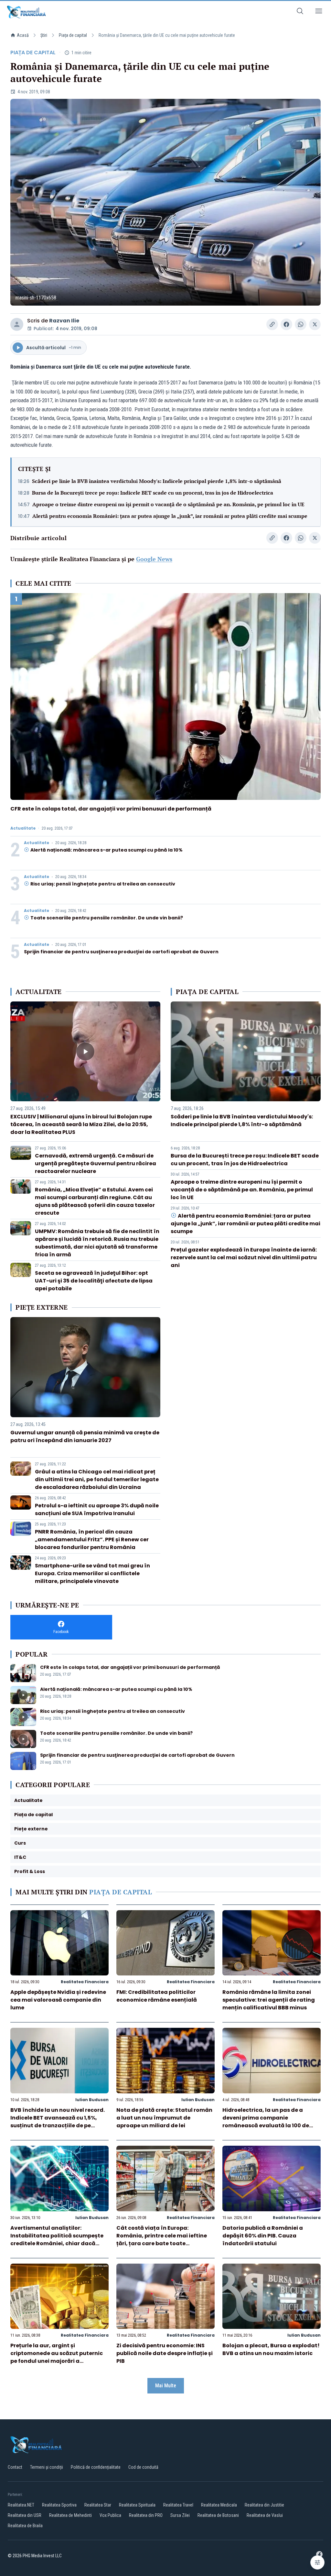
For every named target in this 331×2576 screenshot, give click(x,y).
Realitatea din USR (25, 2515)
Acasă (23, 35)
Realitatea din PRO (146, 2515)
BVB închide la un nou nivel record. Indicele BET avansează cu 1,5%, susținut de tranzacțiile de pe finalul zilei (58, 2122)
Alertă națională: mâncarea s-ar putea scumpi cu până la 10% (107, 850)
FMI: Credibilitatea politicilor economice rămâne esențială (157, 1996)
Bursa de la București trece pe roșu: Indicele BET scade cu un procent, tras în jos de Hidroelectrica (153, 493)
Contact (15, 2467)
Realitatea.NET (21, 2505)
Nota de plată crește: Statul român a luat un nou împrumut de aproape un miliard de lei (164, 2118)
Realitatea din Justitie (264, 2505)
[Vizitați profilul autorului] (17, 324)
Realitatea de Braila (25, 2526)
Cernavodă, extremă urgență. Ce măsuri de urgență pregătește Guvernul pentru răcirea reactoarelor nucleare (96, 1163)
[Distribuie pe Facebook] (286, 324)
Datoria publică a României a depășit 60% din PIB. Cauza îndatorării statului (263, 2236)
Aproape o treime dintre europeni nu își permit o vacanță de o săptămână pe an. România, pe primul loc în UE (168, 504)
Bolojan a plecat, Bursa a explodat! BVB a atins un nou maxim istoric (271, 2349)
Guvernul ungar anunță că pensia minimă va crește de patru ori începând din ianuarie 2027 (85, 1436)
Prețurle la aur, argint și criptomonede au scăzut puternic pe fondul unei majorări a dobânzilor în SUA (57, 2357)
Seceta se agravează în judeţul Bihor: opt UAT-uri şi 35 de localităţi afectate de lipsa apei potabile (94, 1281)
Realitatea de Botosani (218, 2515)
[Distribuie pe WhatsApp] (301, 324)
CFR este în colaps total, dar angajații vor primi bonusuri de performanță (111, 809)
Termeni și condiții (47, 2467)
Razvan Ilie (64, 321)
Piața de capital (73, 35)
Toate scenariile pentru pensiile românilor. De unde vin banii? (107, 918)
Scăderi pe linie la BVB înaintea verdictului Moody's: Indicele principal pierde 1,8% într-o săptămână (157, 481)
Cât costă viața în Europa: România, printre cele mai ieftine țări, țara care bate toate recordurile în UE (162, 2240)
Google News (154, 559)
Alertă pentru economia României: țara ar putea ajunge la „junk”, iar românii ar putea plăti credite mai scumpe (170, 516)
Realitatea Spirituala (137, 2505)
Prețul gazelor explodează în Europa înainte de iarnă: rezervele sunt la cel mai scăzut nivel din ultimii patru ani (244, 1257)
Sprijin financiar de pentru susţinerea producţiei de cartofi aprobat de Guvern (121, 952)
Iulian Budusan (92, 2100)
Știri (44, 35)
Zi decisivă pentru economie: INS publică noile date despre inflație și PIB (165, 2353)
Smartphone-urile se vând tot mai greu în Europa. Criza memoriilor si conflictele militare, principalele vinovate (92, 1573)
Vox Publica (110, 2515)
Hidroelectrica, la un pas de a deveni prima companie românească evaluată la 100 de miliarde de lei (266, 2122)
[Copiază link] (272, 324)
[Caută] (300, 12)
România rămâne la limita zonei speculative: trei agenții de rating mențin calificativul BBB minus (269, 2000)
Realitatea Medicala (219, 2505)
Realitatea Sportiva (59, 2505)
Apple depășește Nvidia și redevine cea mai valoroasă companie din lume (58, 2000)
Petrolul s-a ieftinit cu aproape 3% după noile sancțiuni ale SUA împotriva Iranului (97, 1509)
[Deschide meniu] (319, 12)
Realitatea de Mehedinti (70, 2515)
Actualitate (23, 828)
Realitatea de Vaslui (265, 2515)
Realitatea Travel (178, 2505)
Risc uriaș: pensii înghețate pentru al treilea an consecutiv (103, 884)
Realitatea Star (98, 2505)
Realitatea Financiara (85, 1982)
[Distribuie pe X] (315, 324)
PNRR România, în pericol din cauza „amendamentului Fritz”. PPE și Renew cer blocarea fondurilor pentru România (92, 1539)
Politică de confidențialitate (96, 2467)
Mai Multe (166, 2386)
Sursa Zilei (180, 2515)
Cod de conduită (143, 2467)
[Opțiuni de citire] (317, 2562)
